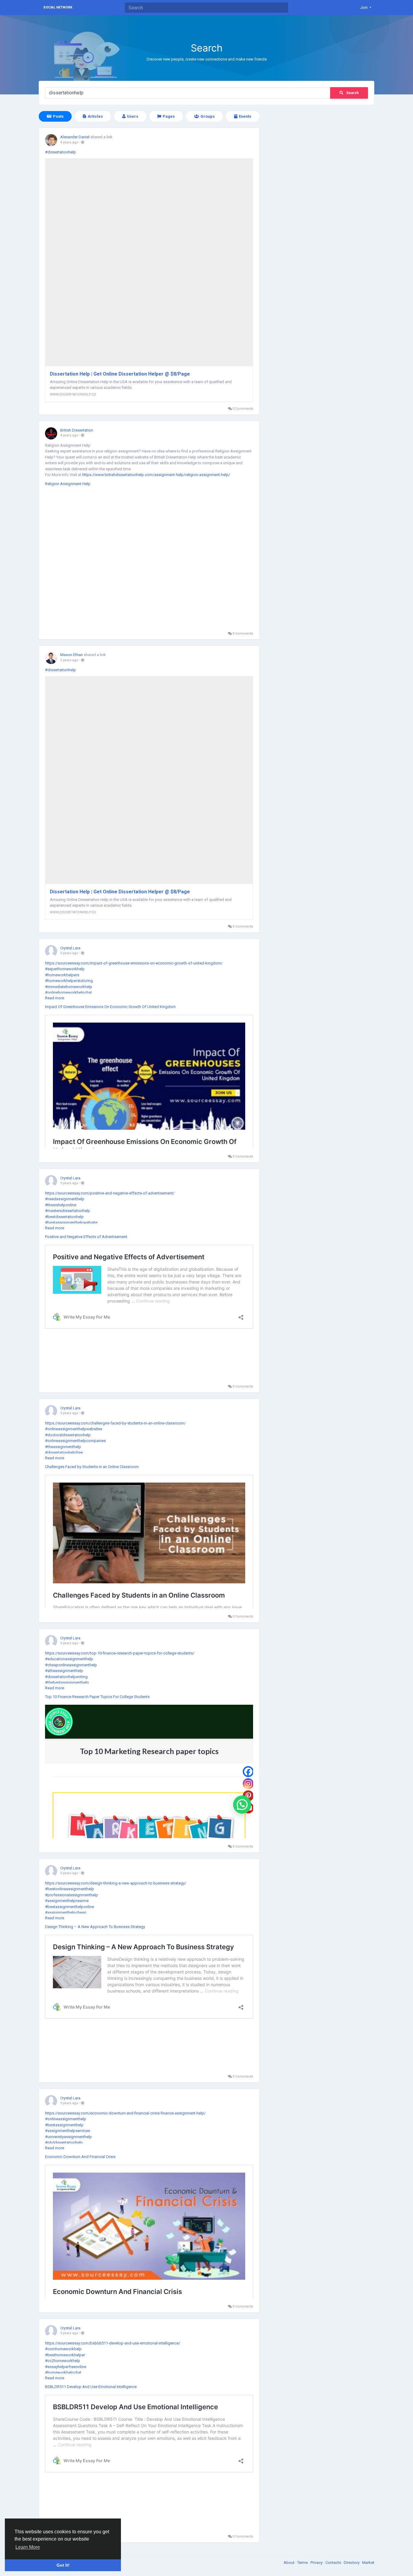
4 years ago (69, 142)
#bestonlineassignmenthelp (70, 1889)
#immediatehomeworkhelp (69, 987)
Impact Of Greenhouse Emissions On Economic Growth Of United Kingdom (110, 1007)
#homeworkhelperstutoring (69, 981)
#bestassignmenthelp (64, 2125)
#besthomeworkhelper (65, 2355)
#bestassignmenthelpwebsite (71, 1222)
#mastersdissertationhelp (68, 1211)
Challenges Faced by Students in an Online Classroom (92, 1467)
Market (368, 2563)
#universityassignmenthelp (68, 2137)
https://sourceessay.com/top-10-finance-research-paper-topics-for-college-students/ (120, 1653)
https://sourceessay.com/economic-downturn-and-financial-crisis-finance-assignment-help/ (125, 2113)
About (289, 2563)
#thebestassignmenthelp (67, 1682)
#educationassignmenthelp (69, 1659)
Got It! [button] (63, 2565)
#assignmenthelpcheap (66, 1912)
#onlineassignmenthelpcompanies (75, 1441)
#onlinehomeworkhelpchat (68, 992)
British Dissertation (77, 430)
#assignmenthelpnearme (67, 1901)
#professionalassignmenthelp (72, 1895)
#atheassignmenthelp (64, 1671)
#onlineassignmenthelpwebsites (74, 1429)
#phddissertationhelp (64, 2142)
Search (352, 93)
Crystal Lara (70, 948)
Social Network (58, 7)
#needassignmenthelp (65, 1199)
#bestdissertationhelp (64, 1217)
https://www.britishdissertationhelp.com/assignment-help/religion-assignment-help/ (156, 475)
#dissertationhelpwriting (66, 1677)
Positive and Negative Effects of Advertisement (86, 1237)
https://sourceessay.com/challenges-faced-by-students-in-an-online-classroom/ (115, 1423)
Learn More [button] (28, 2547)
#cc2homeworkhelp (63, 2361)
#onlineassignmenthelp (66, 2119)
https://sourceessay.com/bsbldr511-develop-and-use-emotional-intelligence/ (113, 2343)
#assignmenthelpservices (68, 2131)
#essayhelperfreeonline (66, 2367)
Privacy (317, 2563)
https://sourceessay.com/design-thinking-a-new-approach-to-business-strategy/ (116, 1883)
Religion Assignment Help (68, 484)
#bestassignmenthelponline (70, 1907)
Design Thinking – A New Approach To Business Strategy (95, 1927)
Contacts (334, 2563)
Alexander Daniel (75, 137)
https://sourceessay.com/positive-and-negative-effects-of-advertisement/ (110, 1193)
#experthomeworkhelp (65, 969)
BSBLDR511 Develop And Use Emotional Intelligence (91, 2387)
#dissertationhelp (60, 152)
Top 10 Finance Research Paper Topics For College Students (97, 1697)
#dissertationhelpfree (64, 1452)
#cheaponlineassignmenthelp (71, 1665)
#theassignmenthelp (63, 1447)
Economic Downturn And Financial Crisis (80, 2157)
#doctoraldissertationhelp (68, 1435)
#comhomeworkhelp (63, 2349)
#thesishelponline (61, 1205)
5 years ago (69, 660)
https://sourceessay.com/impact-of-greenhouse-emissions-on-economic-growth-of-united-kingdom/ (134, 963)
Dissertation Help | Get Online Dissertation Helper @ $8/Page (120, 374)
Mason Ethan (72, 655)
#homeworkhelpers (62, 975)
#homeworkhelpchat (63, 2372)
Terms (303, 2563)
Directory (352, 2563)
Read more (55, 998)
